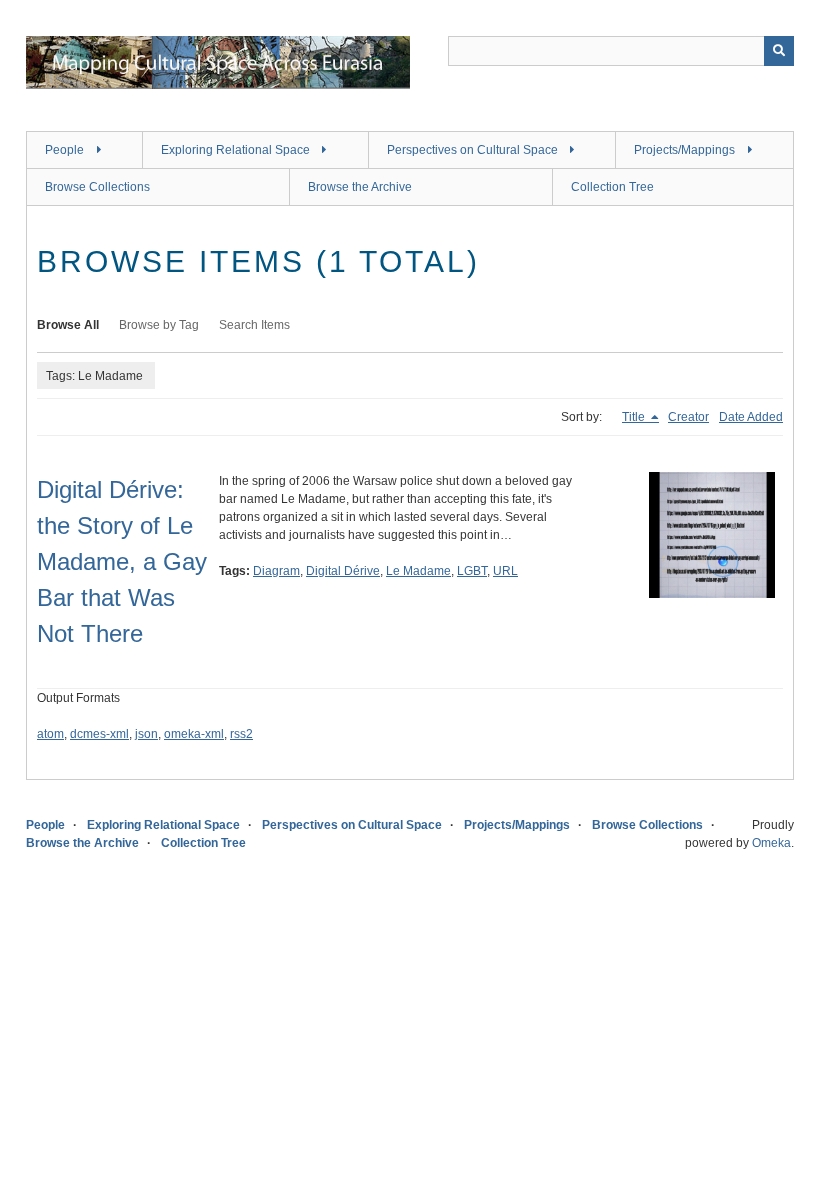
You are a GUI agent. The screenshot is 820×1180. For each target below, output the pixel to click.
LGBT (472, 571)
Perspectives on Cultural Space (472, 150)
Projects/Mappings (684, 150)
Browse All (68, 325)
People (64, 150)
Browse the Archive (360, 187)
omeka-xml (194, 734)
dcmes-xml (99, 734)
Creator (688, 417)
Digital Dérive (343, 571)
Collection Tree (612, 187)
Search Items (254, 325)
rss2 (241, 734)
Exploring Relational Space (235, 150)
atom (50, 734)
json (146, 734)
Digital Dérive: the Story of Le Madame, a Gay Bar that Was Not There (122, 561)
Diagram (276, 571)
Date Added (751, 417)
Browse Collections (97, 187)
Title (635, 417)
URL (505, 571)
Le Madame (418, 571)
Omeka (771, 843)
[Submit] (779, 51)
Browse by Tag (159, 325)
